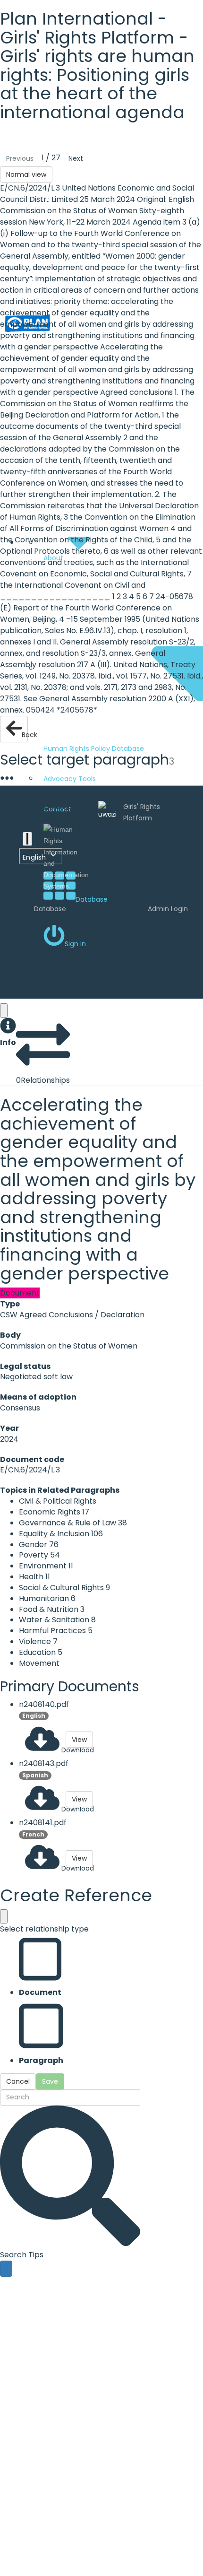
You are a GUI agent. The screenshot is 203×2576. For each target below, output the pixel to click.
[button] (8, 1033)
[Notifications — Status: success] (27, 839)
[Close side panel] (4, 1010)
